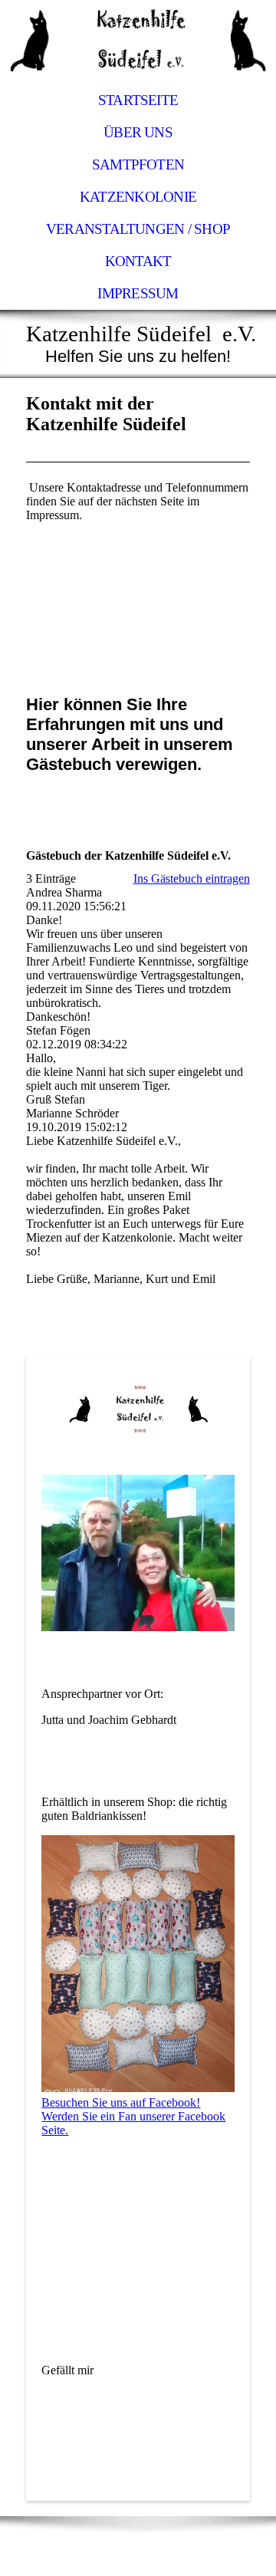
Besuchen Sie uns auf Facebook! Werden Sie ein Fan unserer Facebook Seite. (133, 2116)
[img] (138, 42)
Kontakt (138, 261)
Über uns (138, 132)
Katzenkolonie (138, 197)
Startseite (138, 100)
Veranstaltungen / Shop (138, 229)
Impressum (138, 293)
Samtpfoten (138, 164)
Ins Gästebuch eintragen (192, 878)
